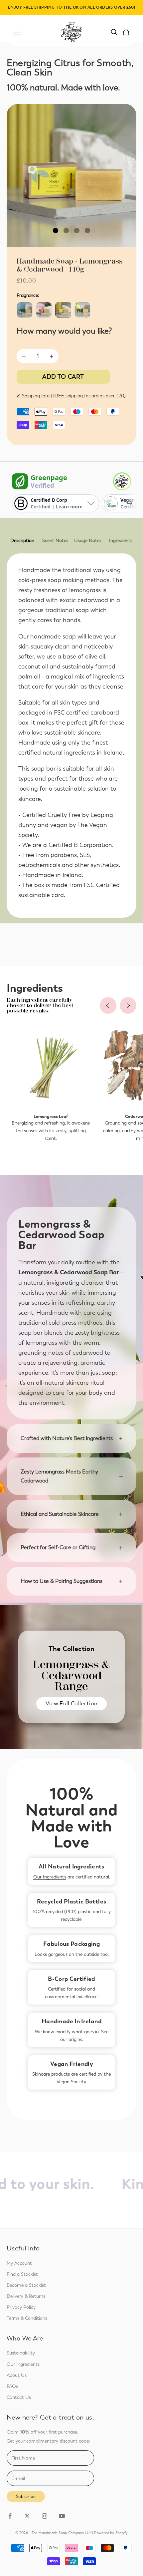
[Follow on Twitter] (27, 2516)
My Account (19, 2263)
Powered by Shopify (111, 2533)
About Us (17, 2375)
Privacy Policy (21, 2307)
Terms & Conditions (27, 2318)
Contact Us (19, 2397)
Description (22, 541)
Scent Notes (55, 541)
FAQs (12, 2386)
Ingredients (121, 541)
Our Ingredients (50, 1877)
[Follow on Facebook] (10, 2516)
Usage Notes (88, 541)
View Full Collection (72, 1703)
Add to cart (63, 377)
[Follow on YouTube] (62, 2516)
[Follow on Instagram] (45, 2516)
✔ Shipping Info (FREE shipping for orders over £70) (71, 396)
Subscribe (26, 2496)
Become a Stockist (26, 2285)
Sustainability (21, 2353)
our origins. (72, 2039)
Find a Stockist (22, 2274)
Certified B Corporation (80, 845)
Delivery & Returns (26, 2296)
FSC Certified (102, 885)
